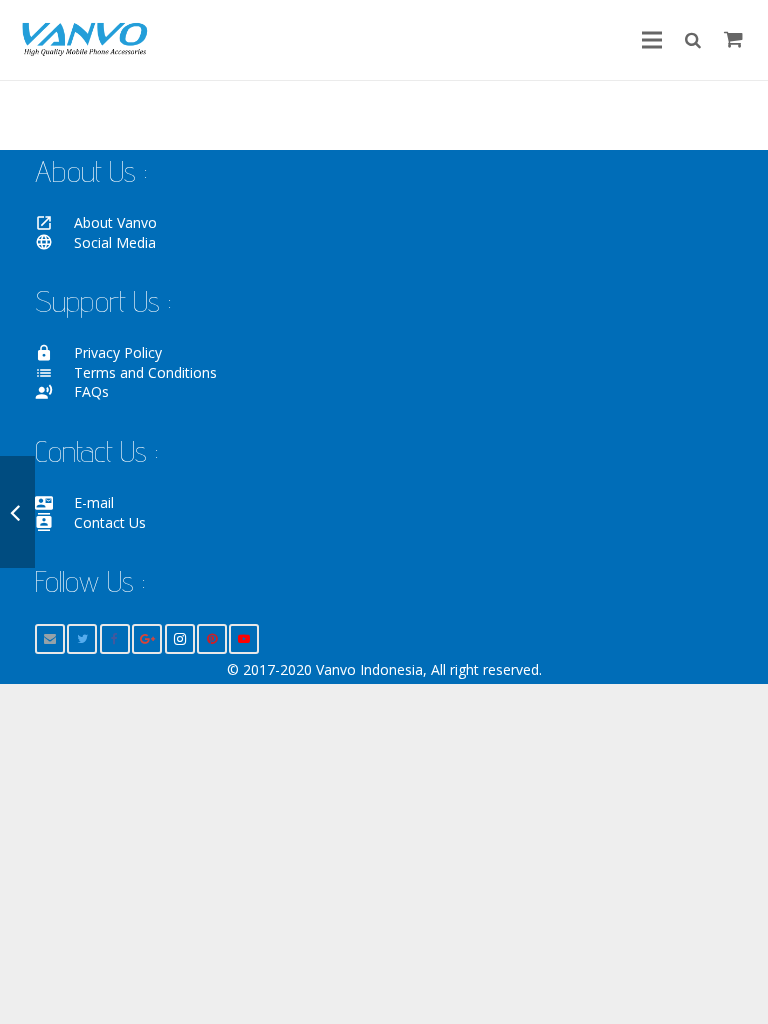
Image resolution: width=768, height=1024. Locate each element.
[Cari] (693, 39)
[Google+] (147, 639)
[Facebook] (115, 639)
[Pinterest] (212, 639)
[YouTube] (244, 639)
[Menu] (652, 40)
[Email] (50, 639)
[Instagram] (180, 639)
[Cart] (733, 40)
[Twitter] (82, 639)
